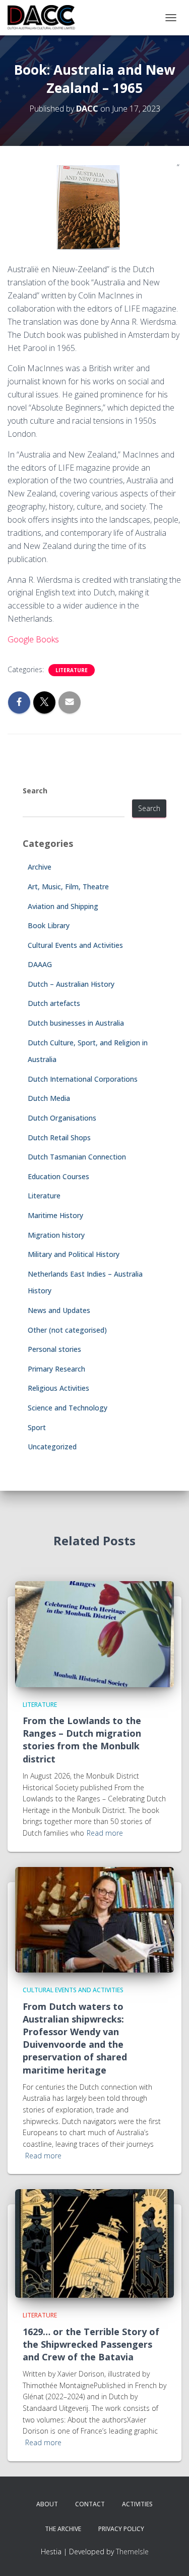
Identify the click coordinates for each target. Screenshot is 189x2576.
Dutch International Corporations (83, 1079)
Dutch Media (49, 1098)
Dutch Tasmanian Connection (77, 1157)
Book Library (49, 925)
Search (35, 791)
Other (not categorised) (67, 1330)
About (47, 2504)
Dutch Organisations (62, 1118)
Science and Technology (68, 1408)
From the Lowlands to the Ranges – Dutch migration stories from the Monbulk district (82, 1740)
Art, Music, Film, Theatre (68, 887)
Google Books (33, 639)
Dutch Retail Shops (59, 1138)
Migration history (56, 1235)
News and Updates (59, 1310)
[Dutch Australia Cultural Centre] (45, 18)
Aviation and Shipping (63, 906)
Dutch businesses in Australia (76, 1023)
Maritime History (55, 1215)
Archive (40, 867)
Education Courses (58, 1176)
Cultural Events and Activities (75, 945)
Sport (37, 1427)
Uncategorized (52, 1447)
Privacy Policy (121, 2529)
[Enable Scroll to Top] (169, 2556)
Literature (72, 670)
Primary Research (56, 1369)
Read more (105, 1833)
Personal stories (54, 1349)
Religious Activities (58, 1388)
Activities (137, 2504)
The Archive (63, 2529)
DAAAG (40, 964)
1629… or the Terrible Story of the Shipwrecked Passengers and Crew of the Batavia (91, 2344)
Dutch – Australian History (71, 984)
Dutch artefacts (54, 1003)
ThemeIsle (132, 2552)
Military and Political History (74, 1254)
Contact (90, 2504)
